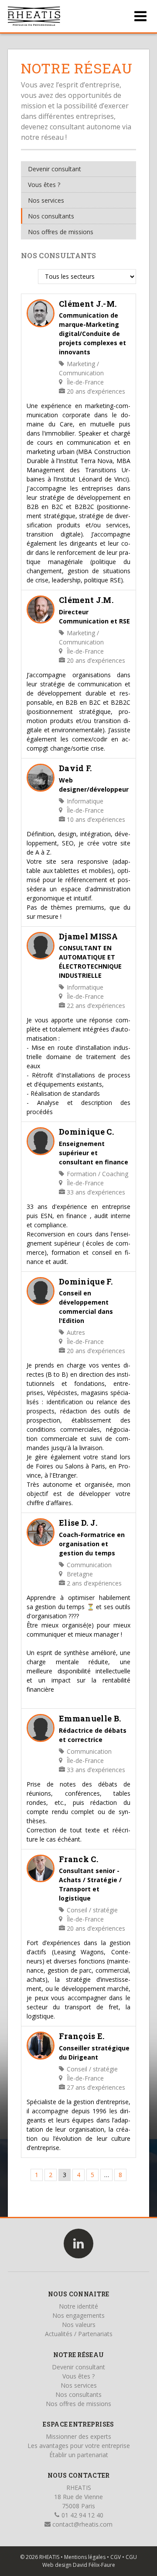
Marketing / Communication (81, 368)
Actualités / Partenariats (79, 2334)
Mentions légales (85, 2557)
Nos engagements (78, 2315)
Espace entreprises (78, 2424)
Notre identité (78, 2306)
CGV (116, 2557)
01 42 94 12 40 (82, 2515)
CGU (131, 2557)
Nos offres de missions (61, 232)
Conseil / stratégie (91, 1910)
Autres (75, 1332)
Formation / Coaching (97, 1174)
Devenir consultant (55, 169)
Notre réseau (78, 2355)
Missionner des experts (78, 2436)
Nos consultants (51, 216)
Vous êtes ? (44, 185)
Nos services (46, 200)
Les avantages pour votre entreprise (79, 2446)
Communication (88, 1565)
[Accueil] (34, 16)
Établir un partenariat (79, 2455)
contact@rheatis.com (82, 2524)
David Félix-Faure (94, 2565)
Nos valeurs (79, 2325)
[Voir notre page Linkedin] (78, 2244)
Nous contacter (79, 2475)
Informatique (84, 801)
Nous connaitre (79, 2294)
